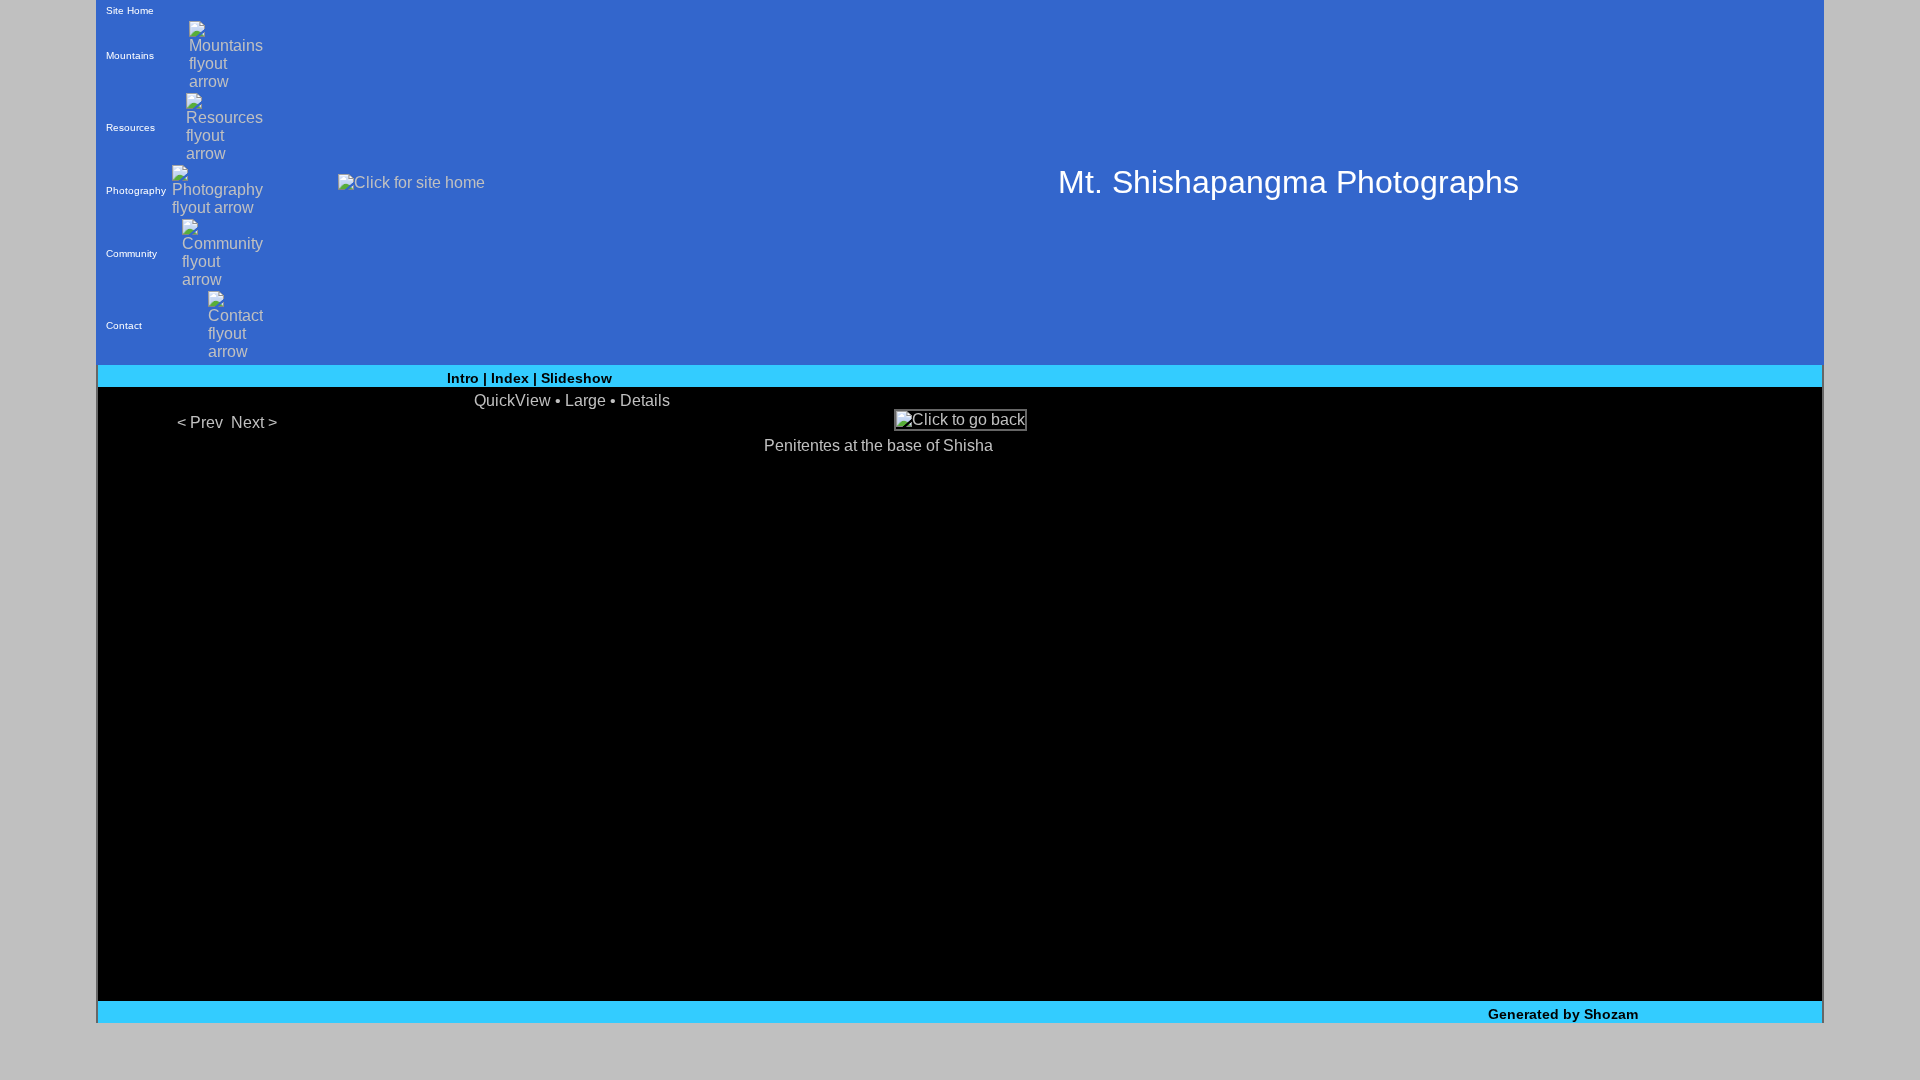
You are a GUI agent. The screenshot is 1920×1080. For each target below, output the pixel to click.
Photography (136, 190)
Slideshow (576, 378)
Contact (124, 325)
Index (510, 378)
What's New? (868, 1052)
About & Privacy (1062, 1052)
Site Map (958, 1052)
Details (645, 400)
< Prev (200, 422)
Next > (254, 422)
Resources (130, 127)
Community (131, 253)
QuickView (512, 400)
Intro (463, 378)
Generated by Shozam (1563, 1014)
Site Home (130, 10)
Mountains (130, 55)
